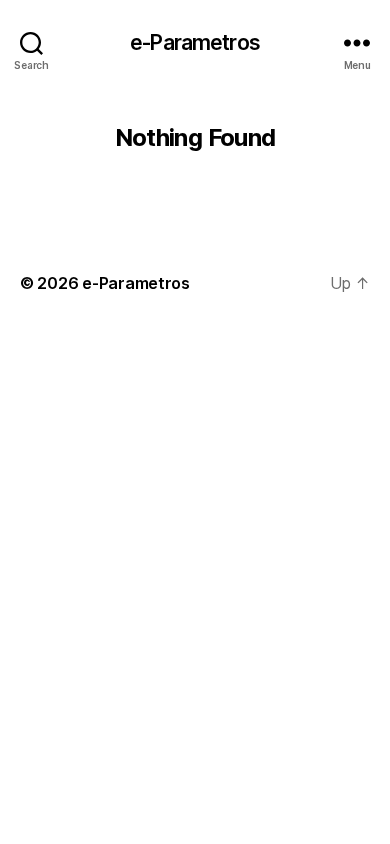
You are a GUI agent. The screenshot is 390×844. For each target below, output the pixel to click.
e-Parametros (195, 42)
